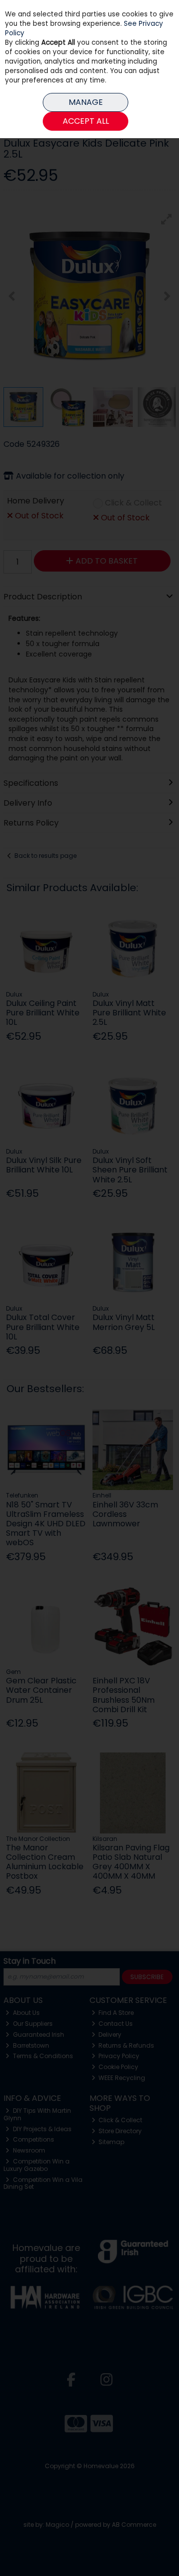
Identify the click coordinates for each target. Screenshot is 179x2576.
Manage (86, 102)
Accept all (86, 121)
